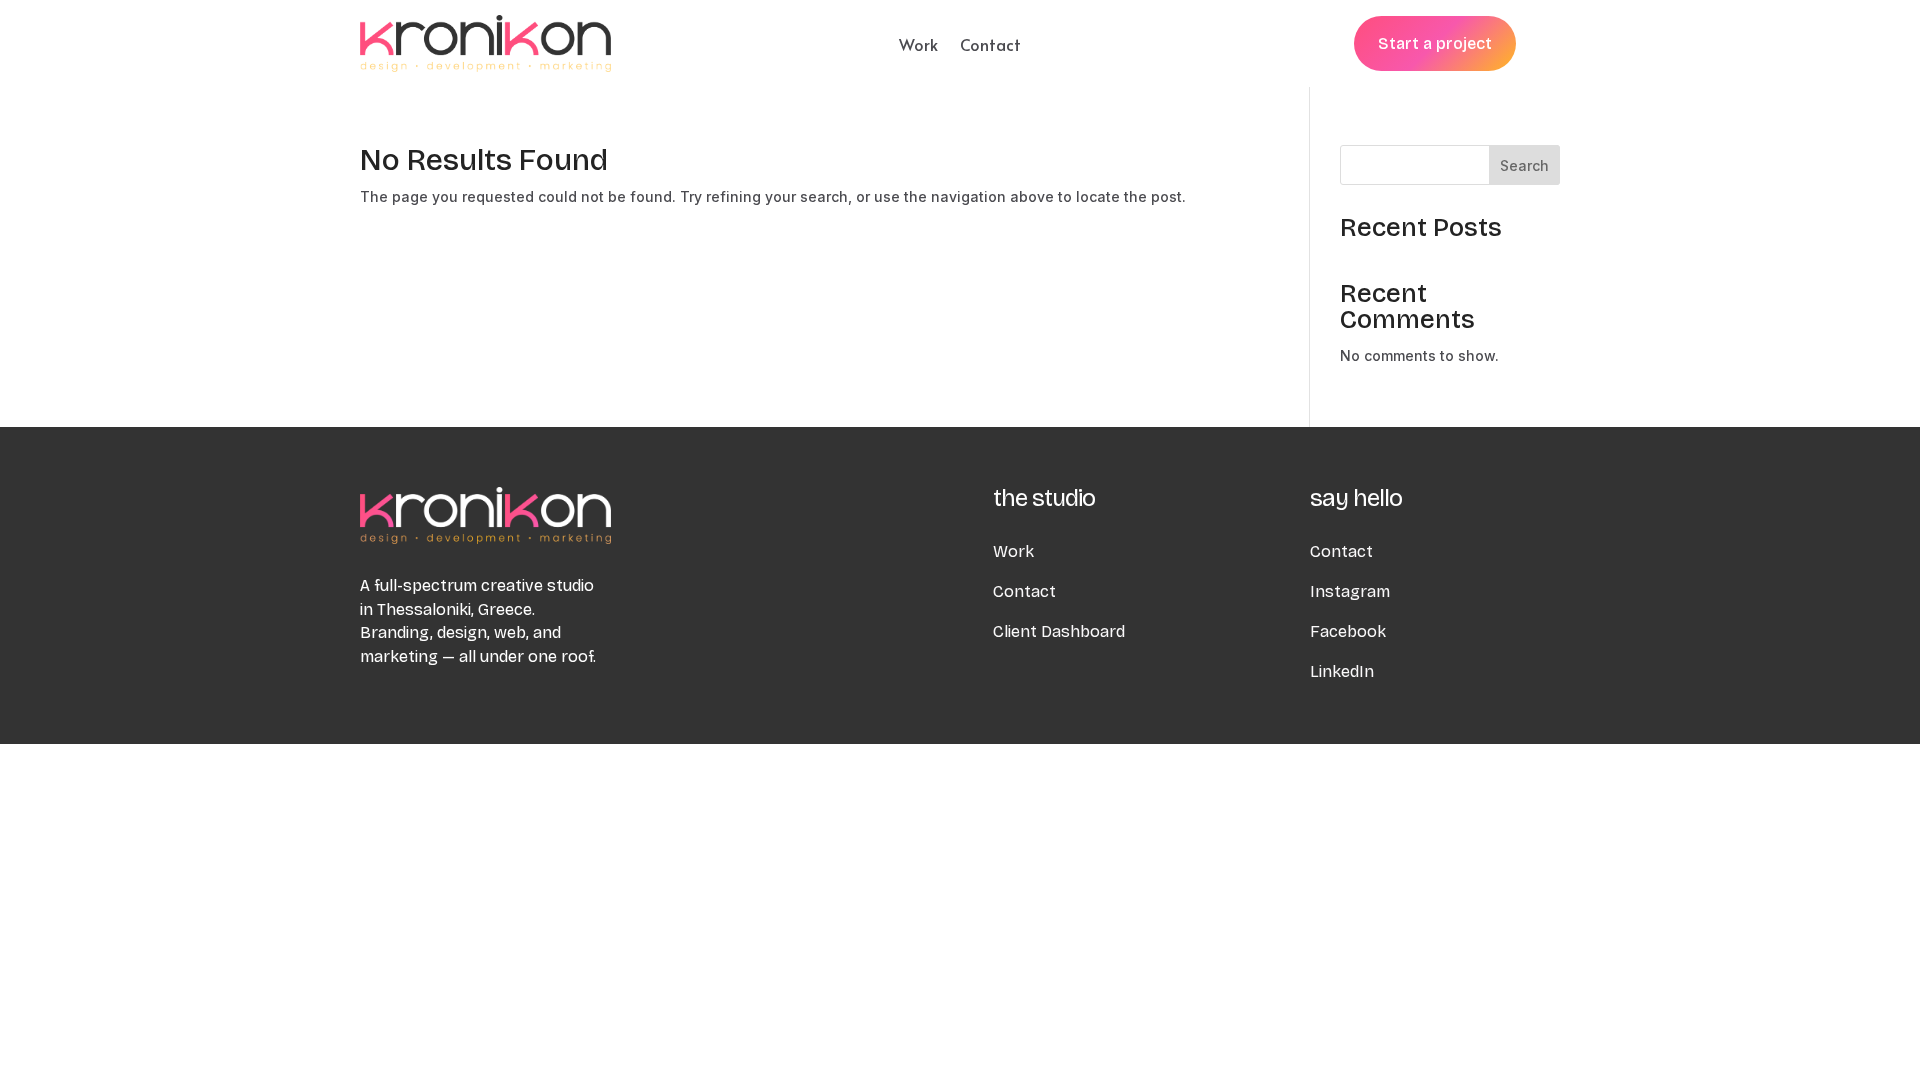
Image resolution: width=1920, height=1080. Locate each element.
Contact (990, 46)
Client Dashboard (1059, 631)
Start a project (1435, 43)
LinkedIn (1342, 671)
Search (1524, 165)
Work (918, 46)
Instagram (1350, 591)
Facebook (1348, 631)
